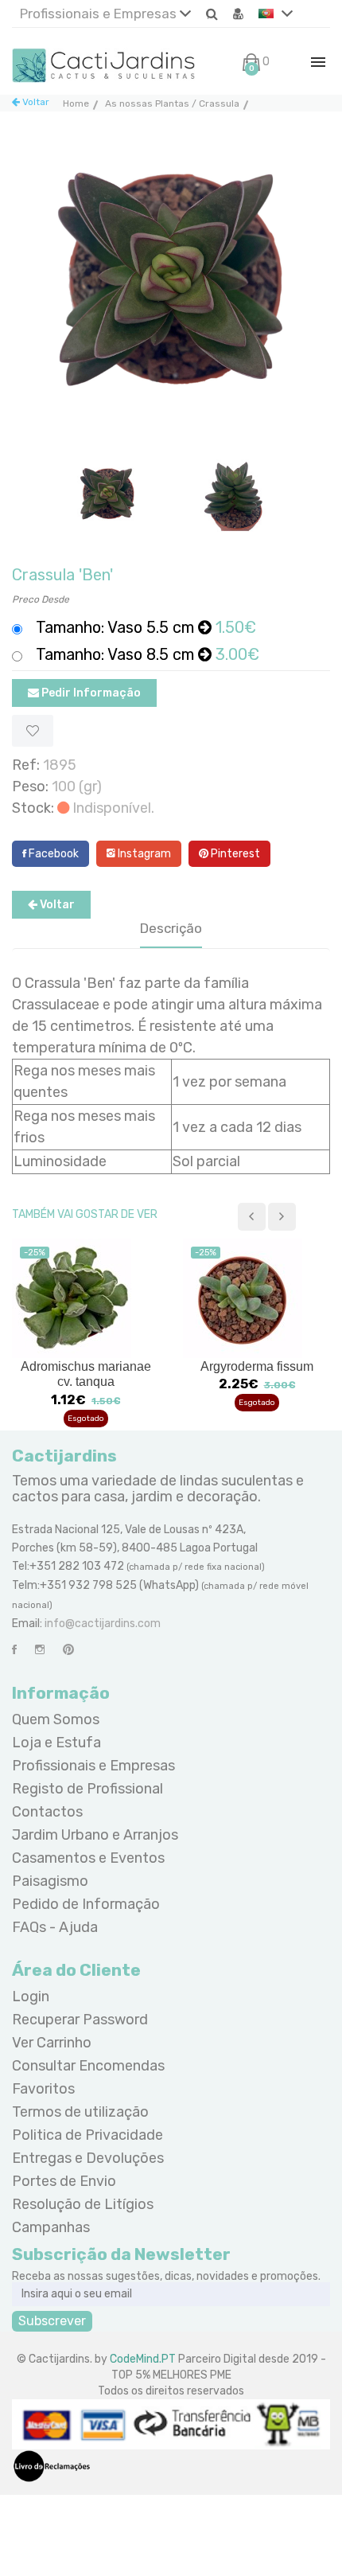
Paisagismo (50, 1881)
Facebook (52, 854)
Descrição (171, 928)
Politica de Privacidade (87, 2135)
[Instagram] (40, 1650)
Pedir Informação (90, 693)
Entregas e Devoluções (88, 2158)
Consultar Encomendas (88, 2066)
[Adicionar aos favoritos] (33, 731)
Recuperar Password (80, 2020)
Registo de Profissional (87, 1789)
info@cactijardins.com (103, 1624)
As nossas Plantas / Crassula (172, 103)
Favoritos (43, 2089)
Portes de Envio (64, 2181)
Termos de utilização (80, 2112)
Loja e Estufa (56, 1743)
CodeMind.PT (143, 2359)
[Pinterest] (68, 1650)
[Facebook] (14, 1650)
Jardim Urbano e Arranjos (95, 1835)
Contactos (47, 1812)
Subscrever (52, 2321)
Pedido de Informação (86, 1904)
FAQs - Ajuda (55, 1927)
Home (76, 103)
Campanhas (51, 2227)
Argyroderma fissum (257, 1366)
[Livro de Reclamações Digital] (52, 2466)
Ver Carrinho (52, 2043)
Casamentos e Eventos (88, 1858)
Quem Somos (56, 1719)
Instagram (143, 854)
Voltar (35, 102)
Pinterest (234, 854)
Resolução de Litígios (83, 2204)
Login (31, 1996)
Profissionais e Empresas (100, 14)
